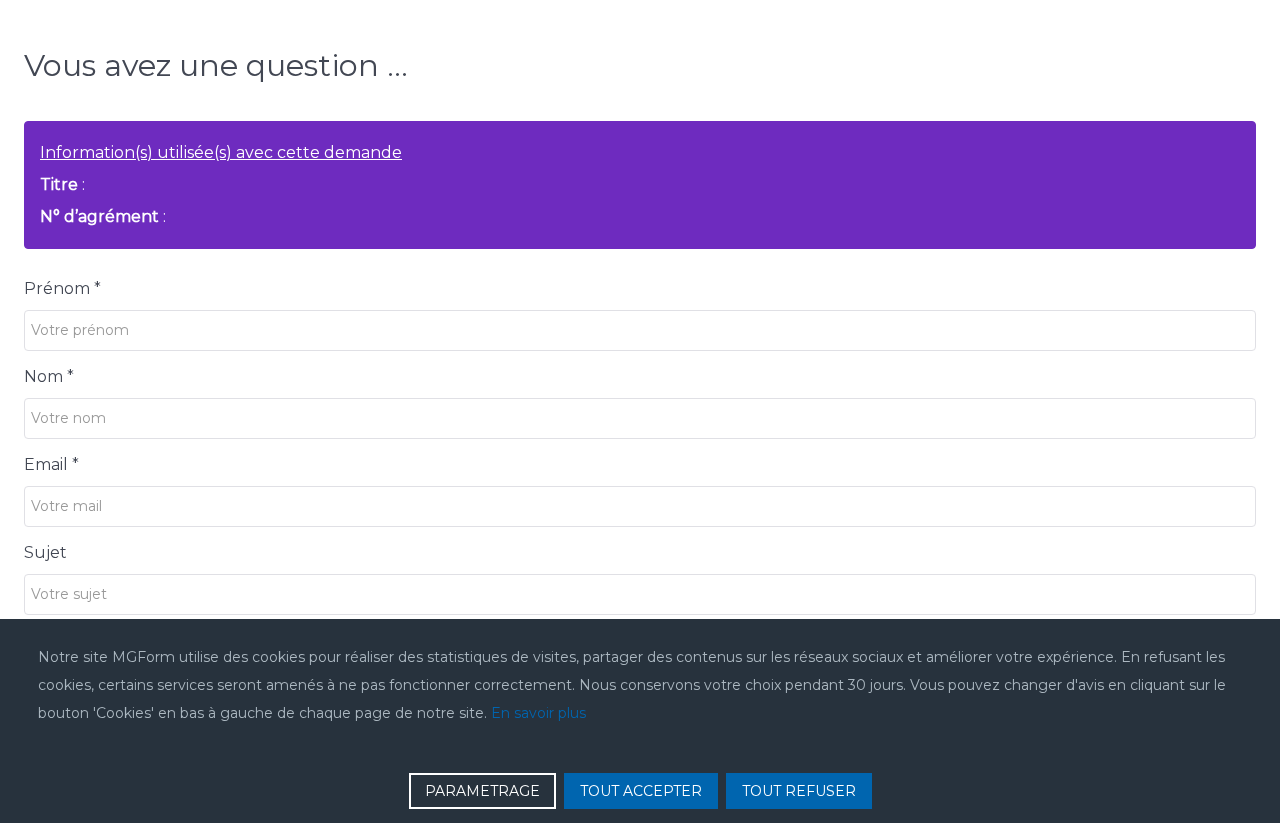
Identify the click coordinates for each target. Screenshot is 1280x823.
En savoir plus (538, 713)
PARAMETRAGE (482, 791)
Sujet (45, 552)
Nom (49, 376)
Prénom (62, 288)
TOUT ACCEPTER (641, 791)
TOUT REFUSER (799, 791)
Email (51, 464)
